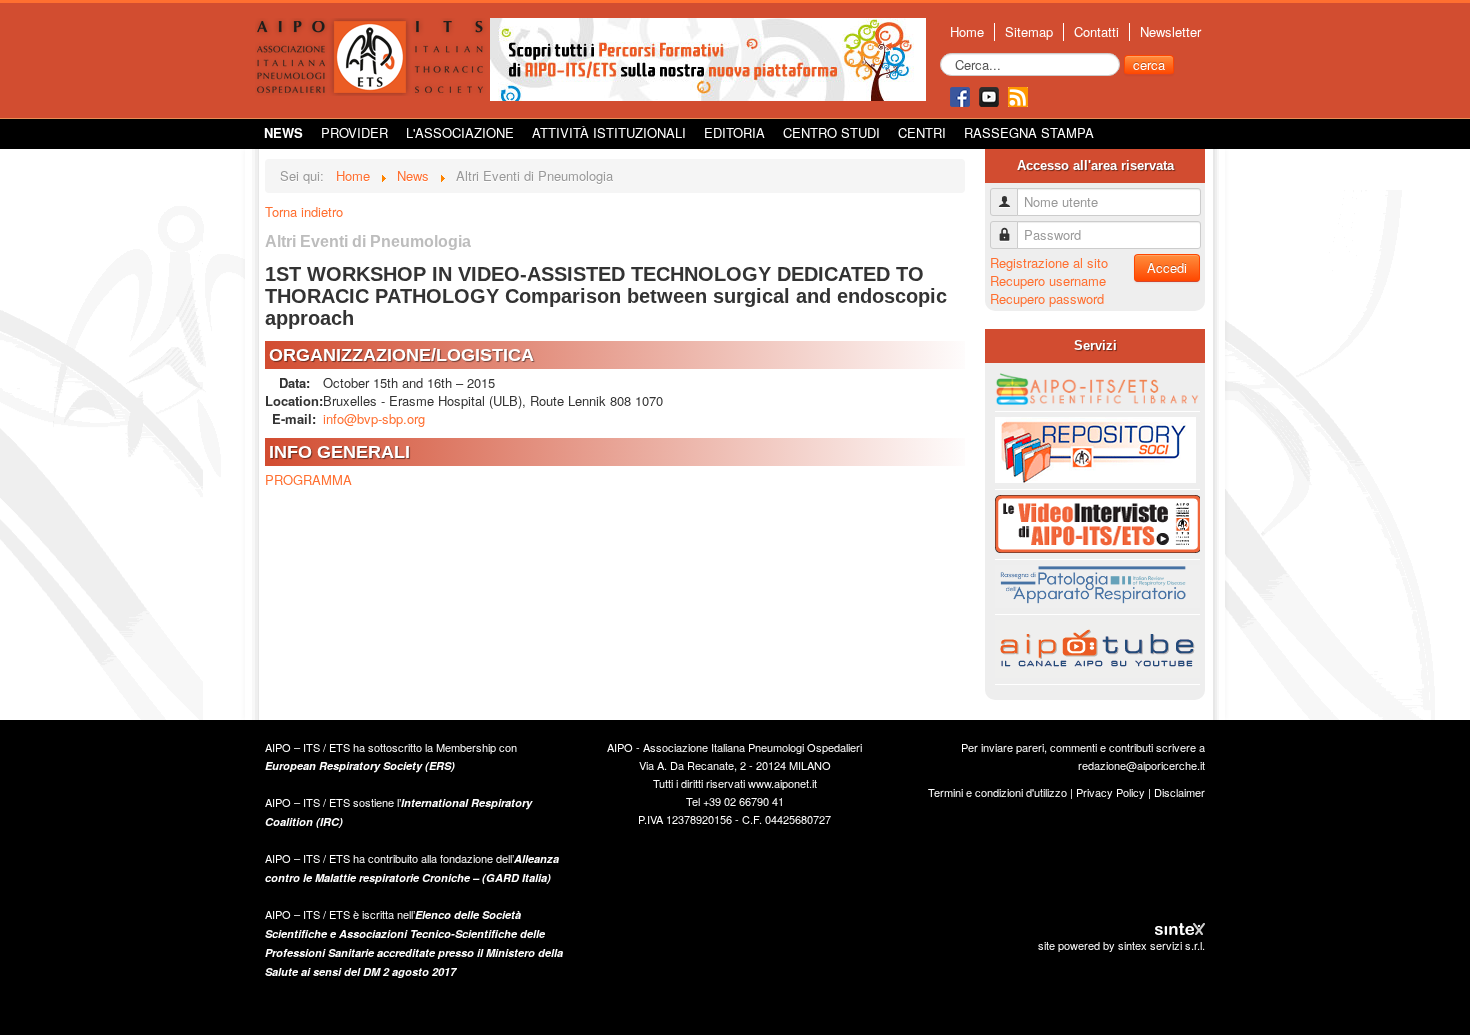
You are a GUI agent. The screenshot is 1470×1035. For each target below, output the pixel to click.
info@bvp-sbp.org (374, 418)
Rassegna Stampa (1029, 132)
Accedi (1167, 267)
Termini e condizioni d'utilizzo (997, 792)
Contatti (1096, 32)
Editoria (734, 132)
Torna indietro (304, 211)
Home (967, 32)
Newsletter (1170, 32)
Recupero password (1047, 298)
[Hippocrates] (708, 57)
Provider (354, 132)
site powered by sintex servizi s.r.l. (1121, 945)
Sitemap (1029, 32)
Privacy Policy (1110, 792)
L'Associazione (460, 132)
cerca (1149, 64)
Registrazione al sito (1049, 262)
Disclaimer (1179, 792)
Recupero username (1048, 280)
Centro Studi (831, 132)
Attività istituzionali (609, 132)
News (283, 132)
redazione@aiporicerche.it (1141, 765)
